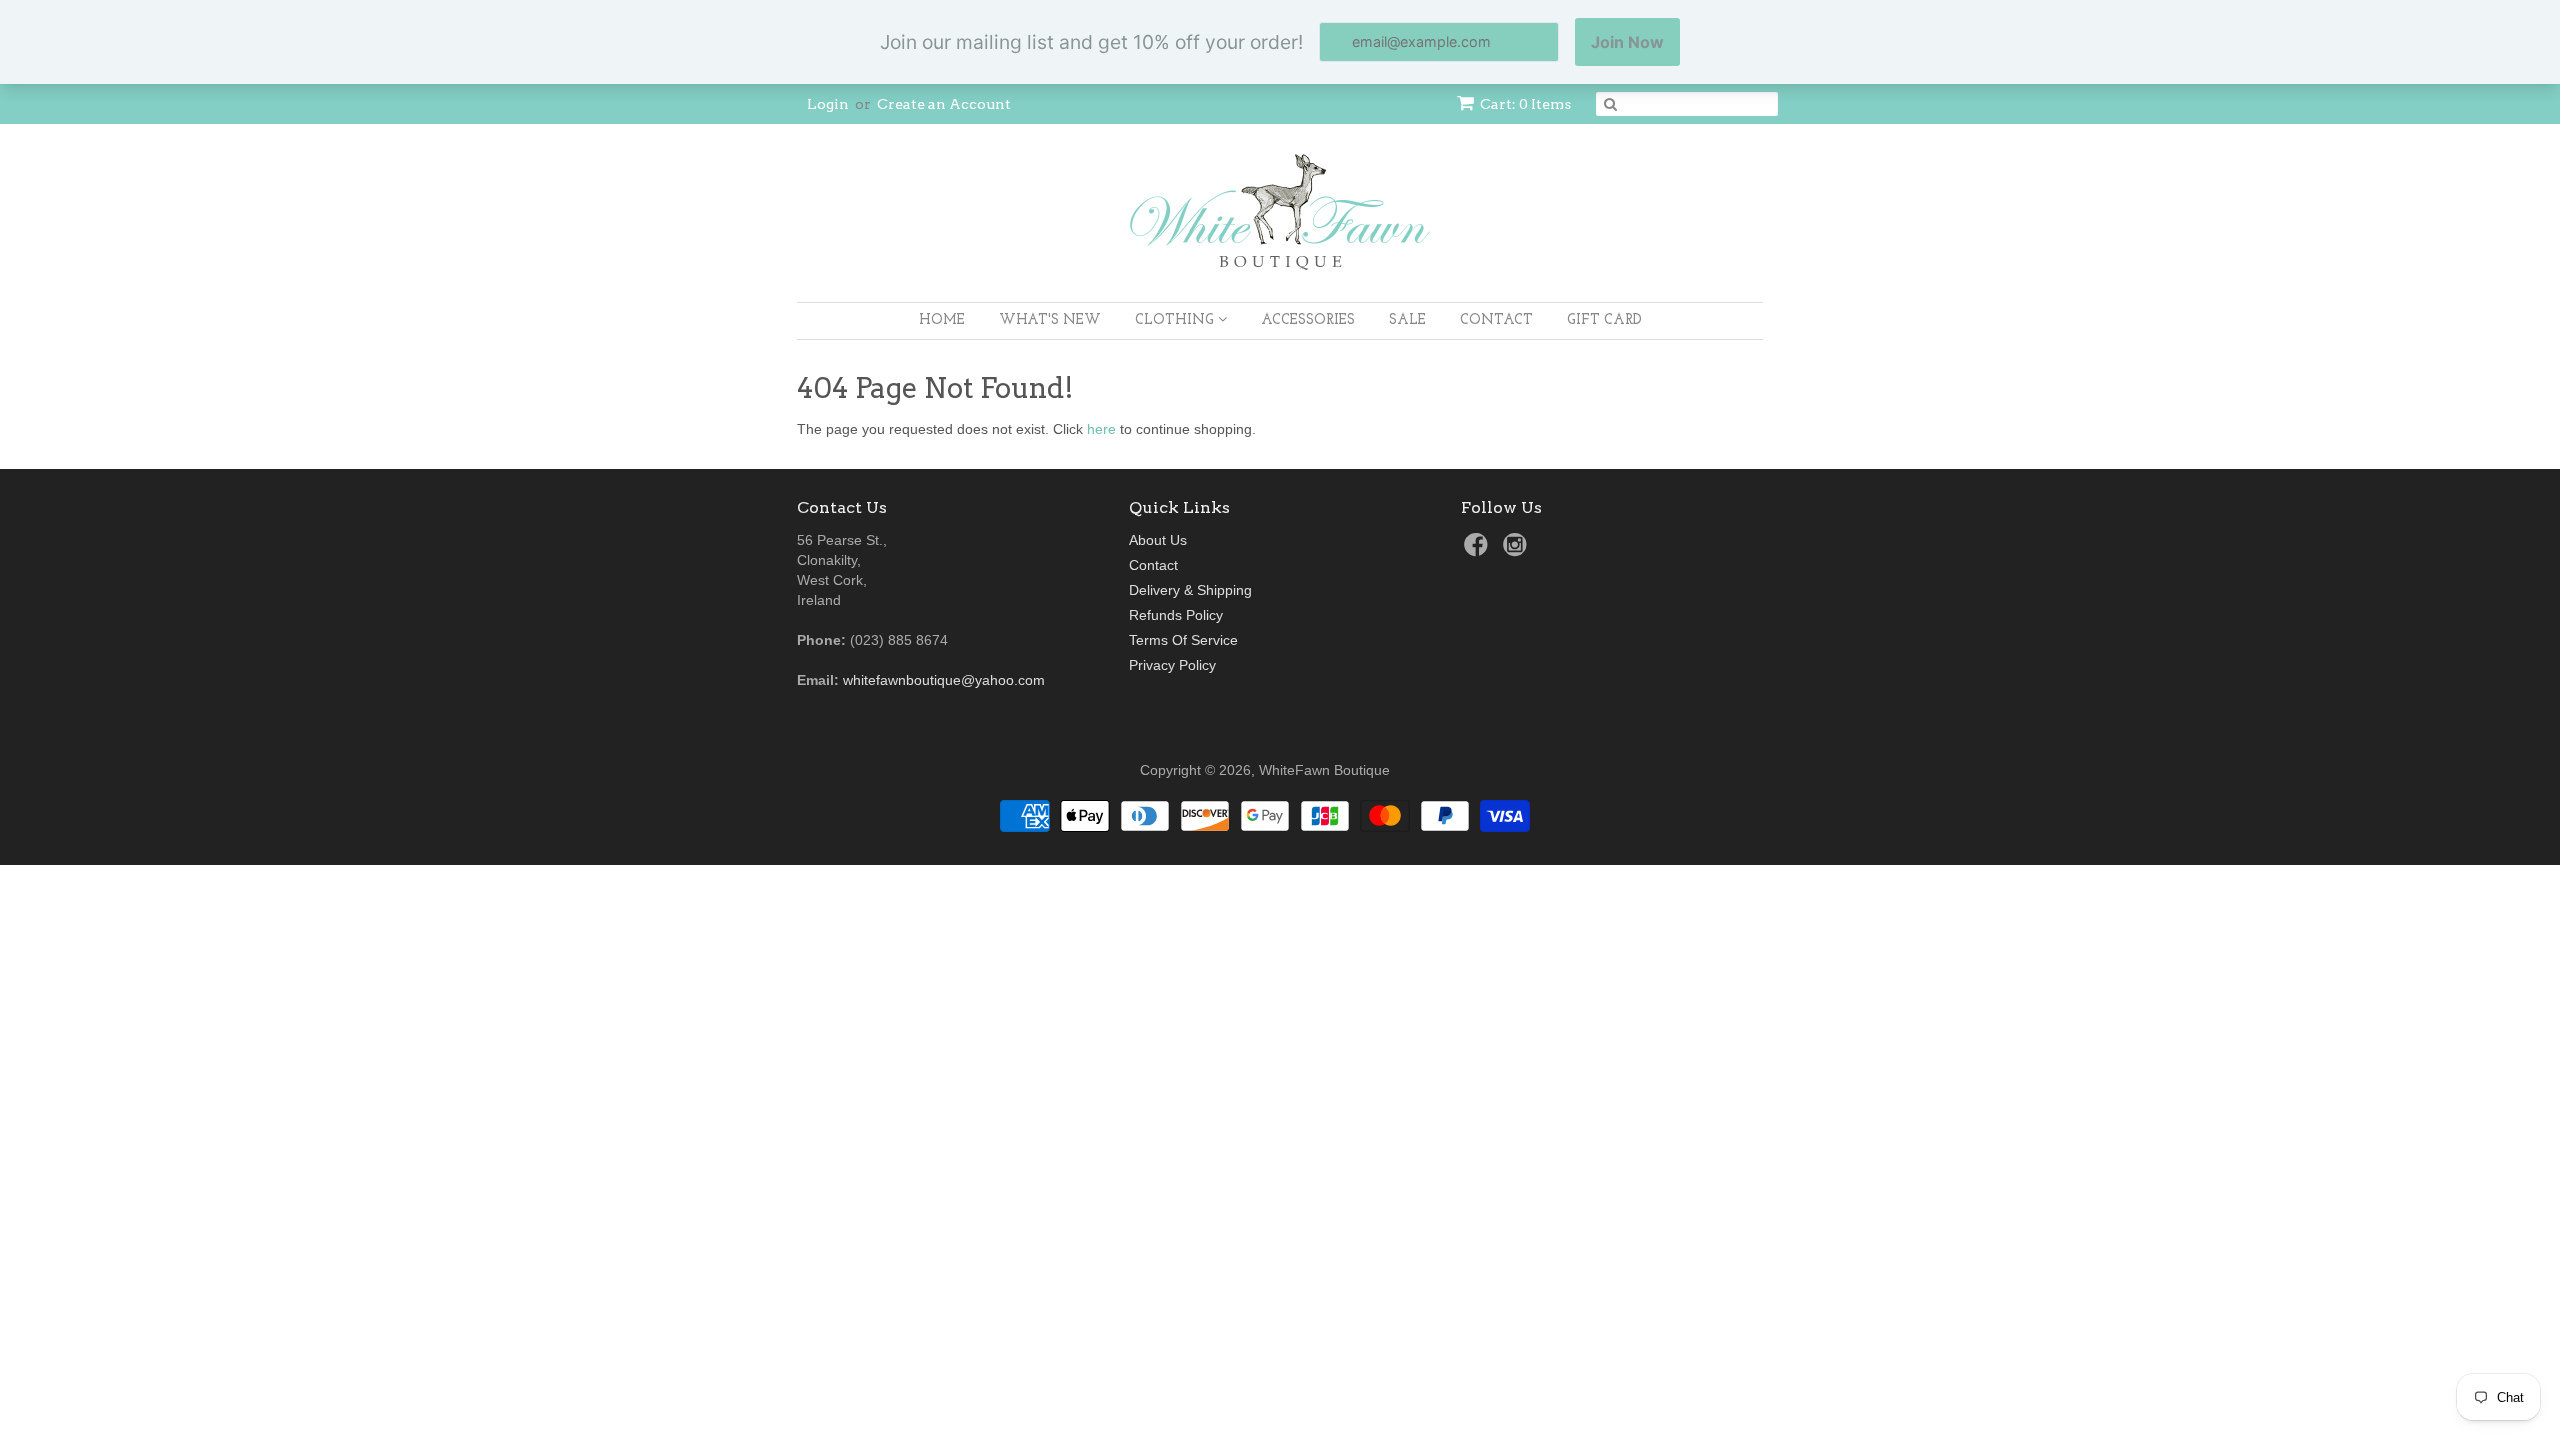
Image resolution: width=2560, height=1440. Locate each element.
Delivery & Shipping (1190, 590)
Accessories (1308, 320)
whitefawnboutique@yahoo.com (944, 680)
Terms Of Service (1183, 640)
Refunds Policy (1176, 615)
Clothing (1176, 320)
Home (942, 320)
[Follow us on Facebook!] (1479, 550)
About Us (1158, 540)
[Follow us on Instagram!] (1518, 550)
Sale (1407, 320)
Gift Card (1604, 320)
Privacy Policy (1172, 665)
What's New (1050, 320)
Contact (1496, 320)
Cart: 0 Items (1525, 104)
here (1101, 429)
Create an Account (944, 104)
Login (828, 104)
